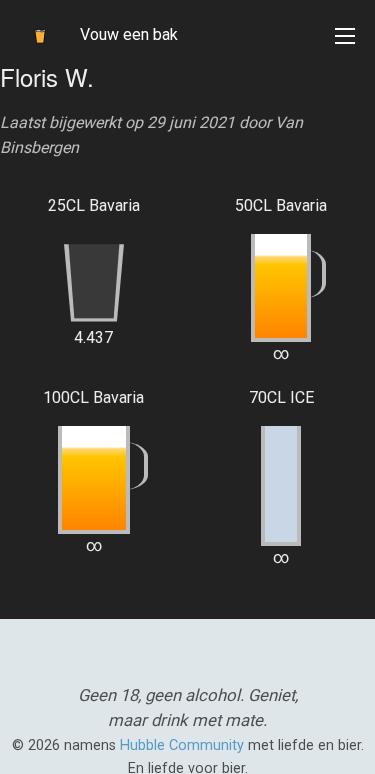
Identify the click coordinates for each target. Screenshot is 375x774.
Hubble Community (182, 745)
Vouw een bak (129, 34)
